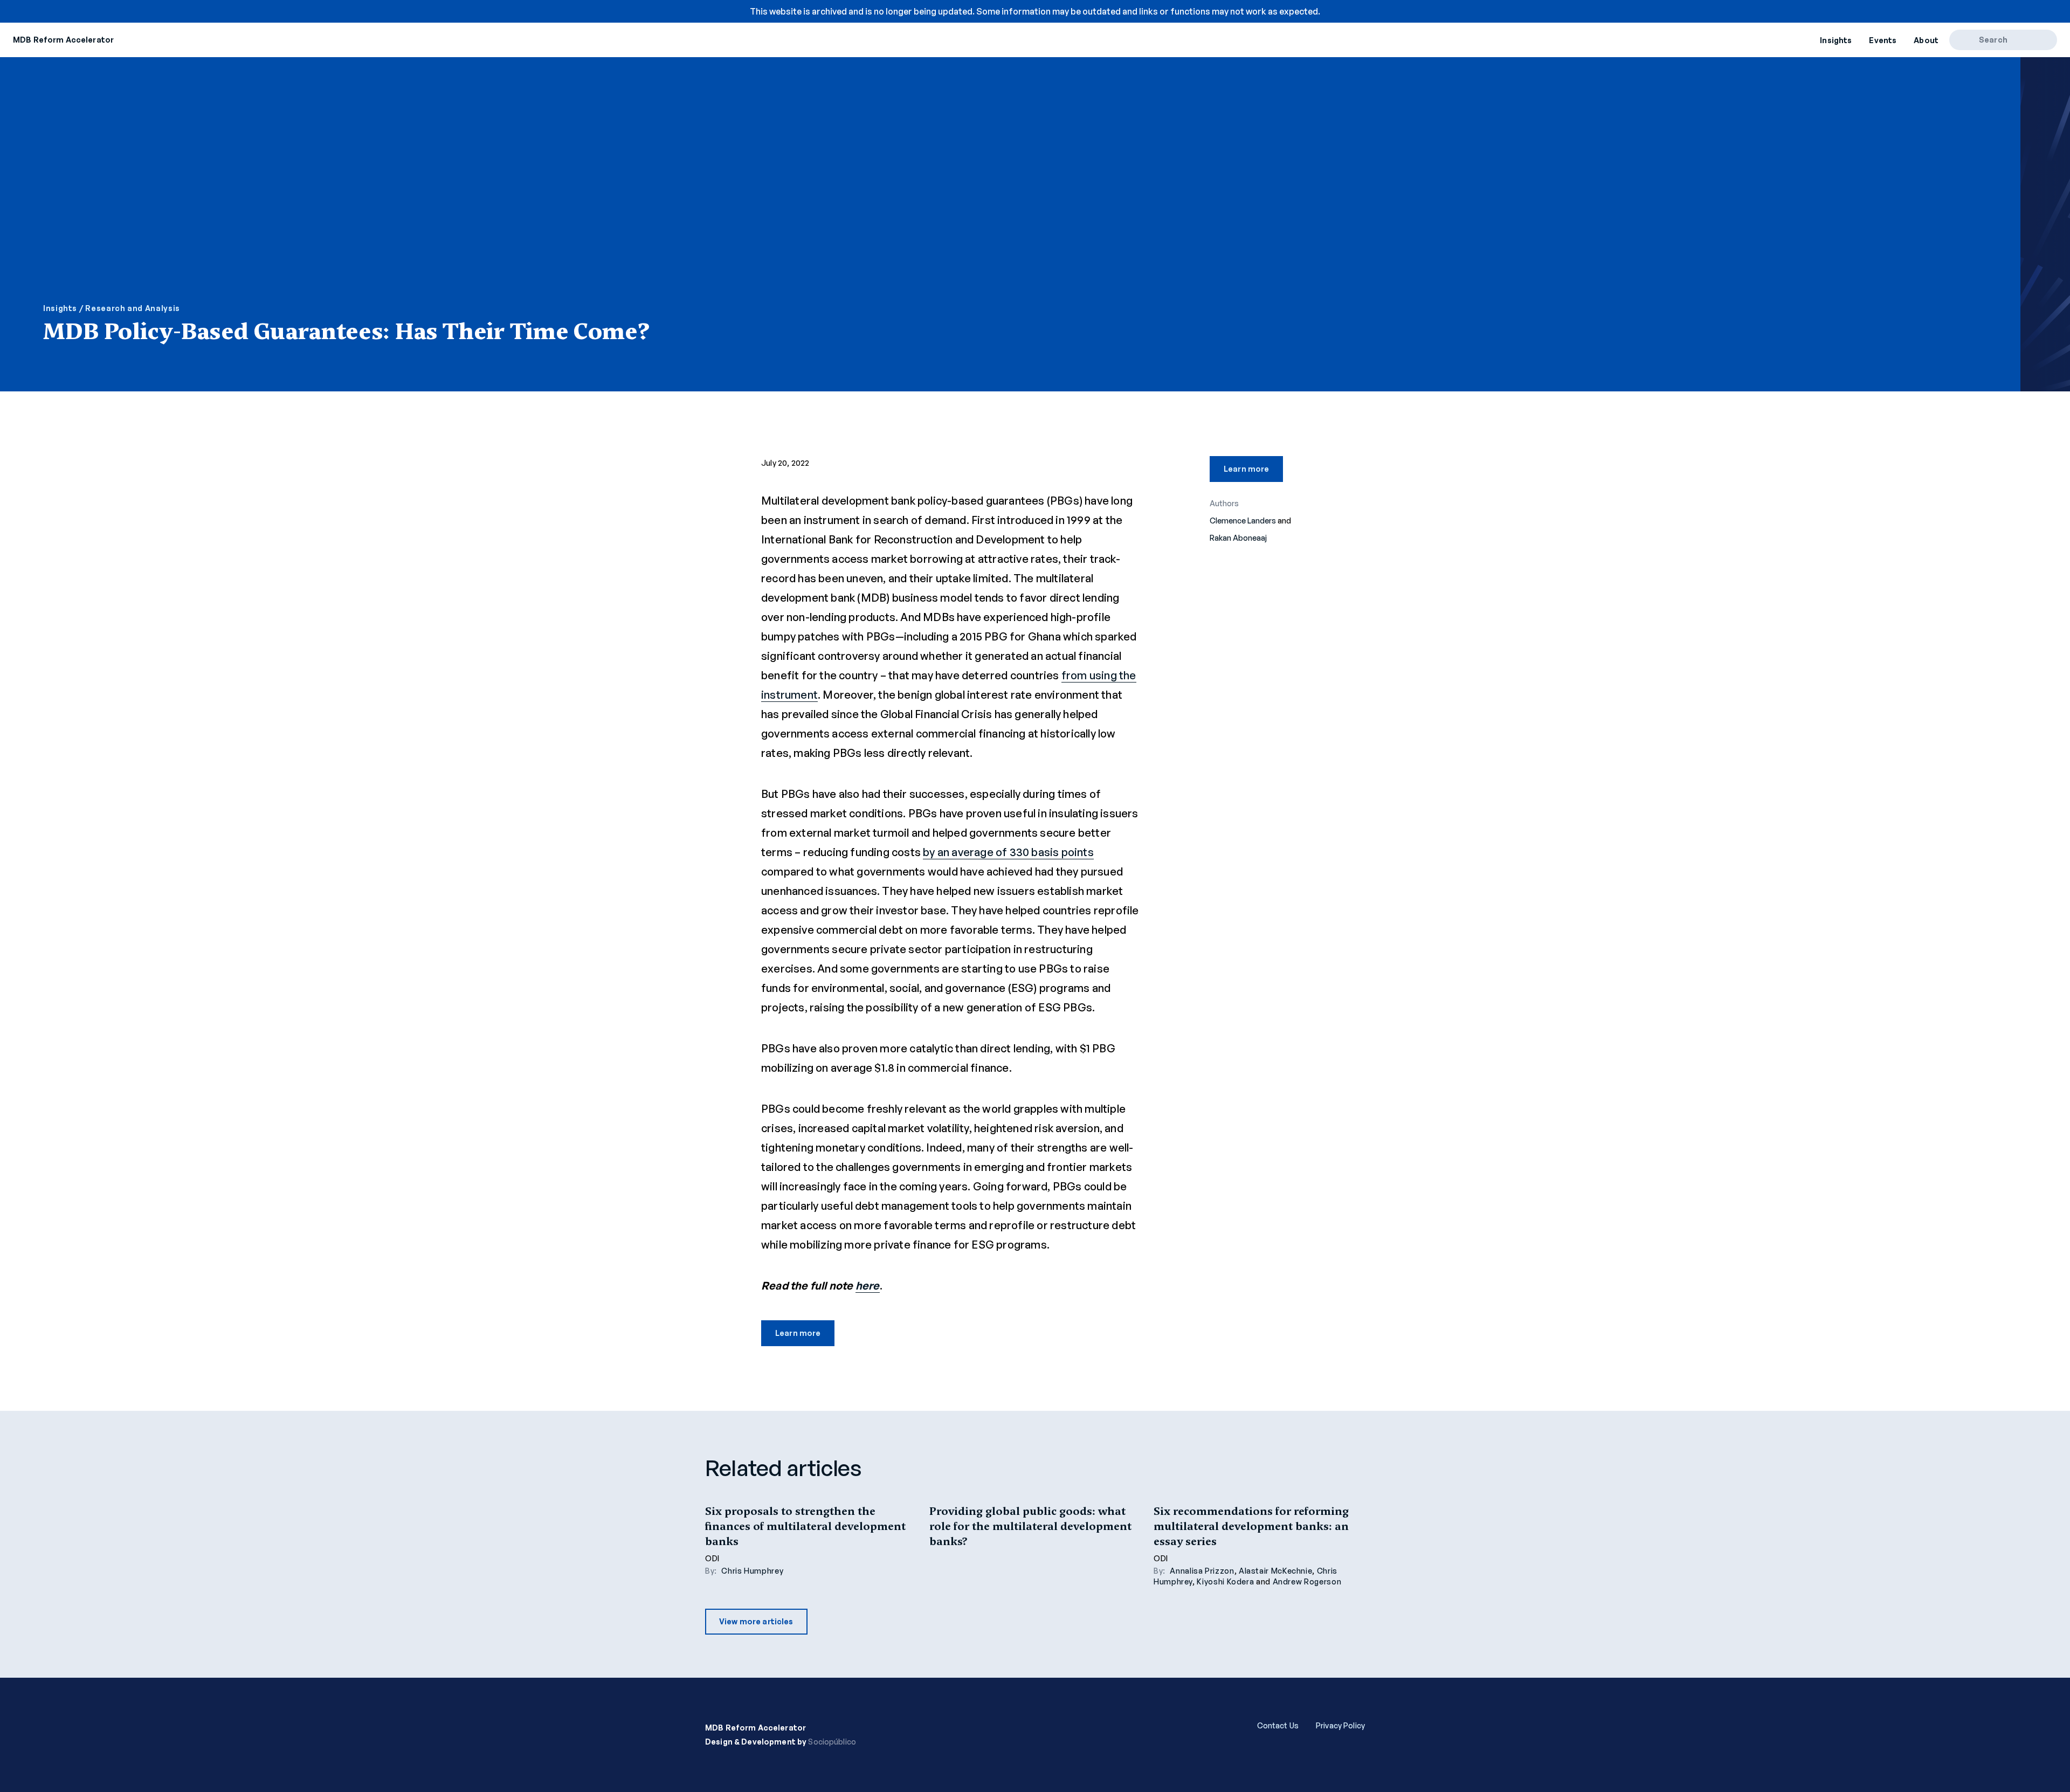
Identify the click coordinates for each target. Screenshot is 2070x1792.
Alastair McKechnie (1276, 1571)
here (868, 1286)
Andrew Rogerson (1307, 1581)
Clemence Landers (1243, 521)
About (1926, 40)
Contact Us (1278, 1725)
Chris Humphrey (752, 1571)
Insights (1836, 40)
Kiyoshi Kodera (1225, 1581)
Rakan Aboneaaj (1238, 538)
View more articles (756, 1621)
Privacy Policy (1340, 1725)
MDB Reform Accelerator (63, 40)
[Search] (1968, 40)
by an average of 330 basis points (1008, 852)
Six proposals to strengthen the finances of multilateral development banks (805, 1526)
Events (1883, 40)
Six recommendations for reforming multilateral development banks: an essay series (1251, 1526)
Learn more (798, 1333)
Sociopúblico (832, 1742)
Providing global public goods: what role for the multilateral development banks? (1030, 1526)
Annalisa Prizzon (1202, 1571)
